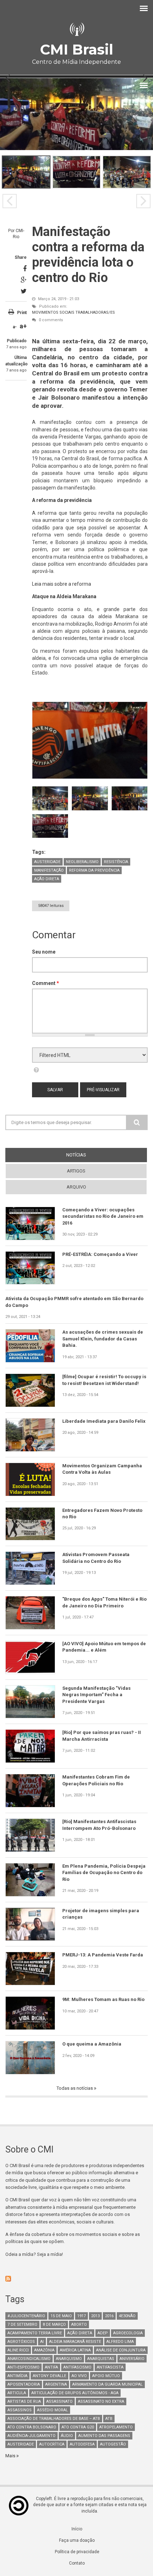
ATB (109, 2419)
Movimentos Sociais (53, 312)
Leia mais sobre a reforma (62, 584)
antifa (51, 2367)
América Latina (75, 2350)
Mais (11, 2456)
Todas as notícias (75, 2088)
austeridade (47, 862)
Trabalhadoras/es (95, 312)
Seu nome (44, 952)
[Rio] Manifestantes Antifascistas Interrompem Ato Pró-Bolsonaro (99, 1825)
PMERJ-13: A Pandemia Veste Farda (103, 1955)
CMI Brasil (76, 49)
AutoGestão (113, 2444)
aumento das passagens (104, 2436)
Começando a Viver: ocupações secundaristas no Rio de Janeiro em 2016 (103, 1216)
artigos (76, 1171)
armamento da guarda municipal (107, 2384)
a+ (23, 326)
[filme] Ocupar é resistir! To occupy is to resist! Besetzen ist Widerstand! (104, 1380)
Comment (46, 983)
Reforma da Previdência (94, 870)
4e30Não (127, 2316)
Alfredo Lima (120, 2342)
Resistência (116, 862)
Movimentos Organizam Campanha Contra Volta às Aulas (102, 1469)
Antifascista (110, 2367)
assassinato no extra (101, 2401)
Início (77, 2529)
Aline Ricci (18, 2350)
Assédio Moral (52, 2410)
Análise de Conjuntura (121, 2350)
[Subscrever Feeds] (76, 2279)
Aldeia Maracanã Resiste (75, 2342)
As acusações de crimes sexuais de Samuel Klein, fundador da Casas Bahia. (103, 1339)
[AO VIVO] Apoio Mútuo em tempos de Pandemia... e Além (104, 1647)
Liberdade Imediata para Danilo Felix (104, 1421)
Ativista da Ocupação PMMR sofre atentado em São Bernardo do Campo (74, 1302)
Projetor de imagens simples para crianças (101, 1914)
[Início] (76, 29)
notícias (89, 1155)
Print (22, 313)
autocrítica (52, 2444)
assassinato (59, 2401)
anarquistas (101, 2359)
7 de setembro (22, 2324)
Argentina (56, 2384)
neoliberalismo (82, 862)
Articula (17, 2393)
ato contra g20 (78, 2427)
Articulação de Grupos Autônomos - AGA (75, 2393)
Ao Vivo (79, 2376)
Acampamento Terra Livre (35, 2333)
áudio (67, 2436)
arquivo (76, 1187)
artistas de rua (24, 2401)
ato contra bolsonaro (32, 2427)
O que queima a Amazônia (92, 2044)
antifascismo (77, 2367)
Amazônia (44, 2350)
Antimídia (17, 2376)
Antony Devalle (49, 2376)
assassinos (20, 2410)
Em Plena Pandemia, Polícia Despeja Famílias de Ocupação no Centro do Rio (104, 1873)
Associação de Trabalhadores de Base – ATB (54, 2419)
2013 (95, 2316)
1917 (81, 2316)
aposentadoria (24, 2384)
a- (15, 327)
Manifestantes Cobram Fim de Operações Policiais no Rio (96, 1780)
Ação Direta (47, 879)
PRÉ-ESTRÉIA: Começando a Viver (100, 1254)
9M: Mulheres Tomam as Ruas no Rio (103, 1999)
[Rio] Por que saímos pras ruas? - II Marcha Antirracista (102, 1736)
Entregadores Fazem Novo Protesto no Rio (102, 1513)
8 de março (54, 2324)
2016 (109, 2316)
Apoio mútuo (106, 2376)
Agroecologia (128, 2333)
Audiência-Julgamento (31, 2436)
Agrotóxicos (21, 2342)
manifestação (49, 870)
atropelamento (116, 2427)
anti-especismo (23, 2367)
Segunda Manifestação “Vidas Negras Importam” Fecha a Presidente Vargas (96, 1695)
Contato (77, 2563)
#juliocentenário (26, 2316)
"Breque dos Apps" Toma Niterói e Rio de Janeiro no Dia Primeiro (104, 1602)
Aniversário (132, 2359)
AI (42, 2342)
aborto (79, 2324)
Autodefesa (82, 2444)
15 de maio (61, 2316)
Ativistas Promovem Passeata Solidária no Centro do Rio (96, 1558)
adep (103, 2333)
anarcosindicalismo (29, 2359)
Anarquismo (69, 2359)
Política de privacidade (77, 2552)
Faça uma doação (77, 2540)
